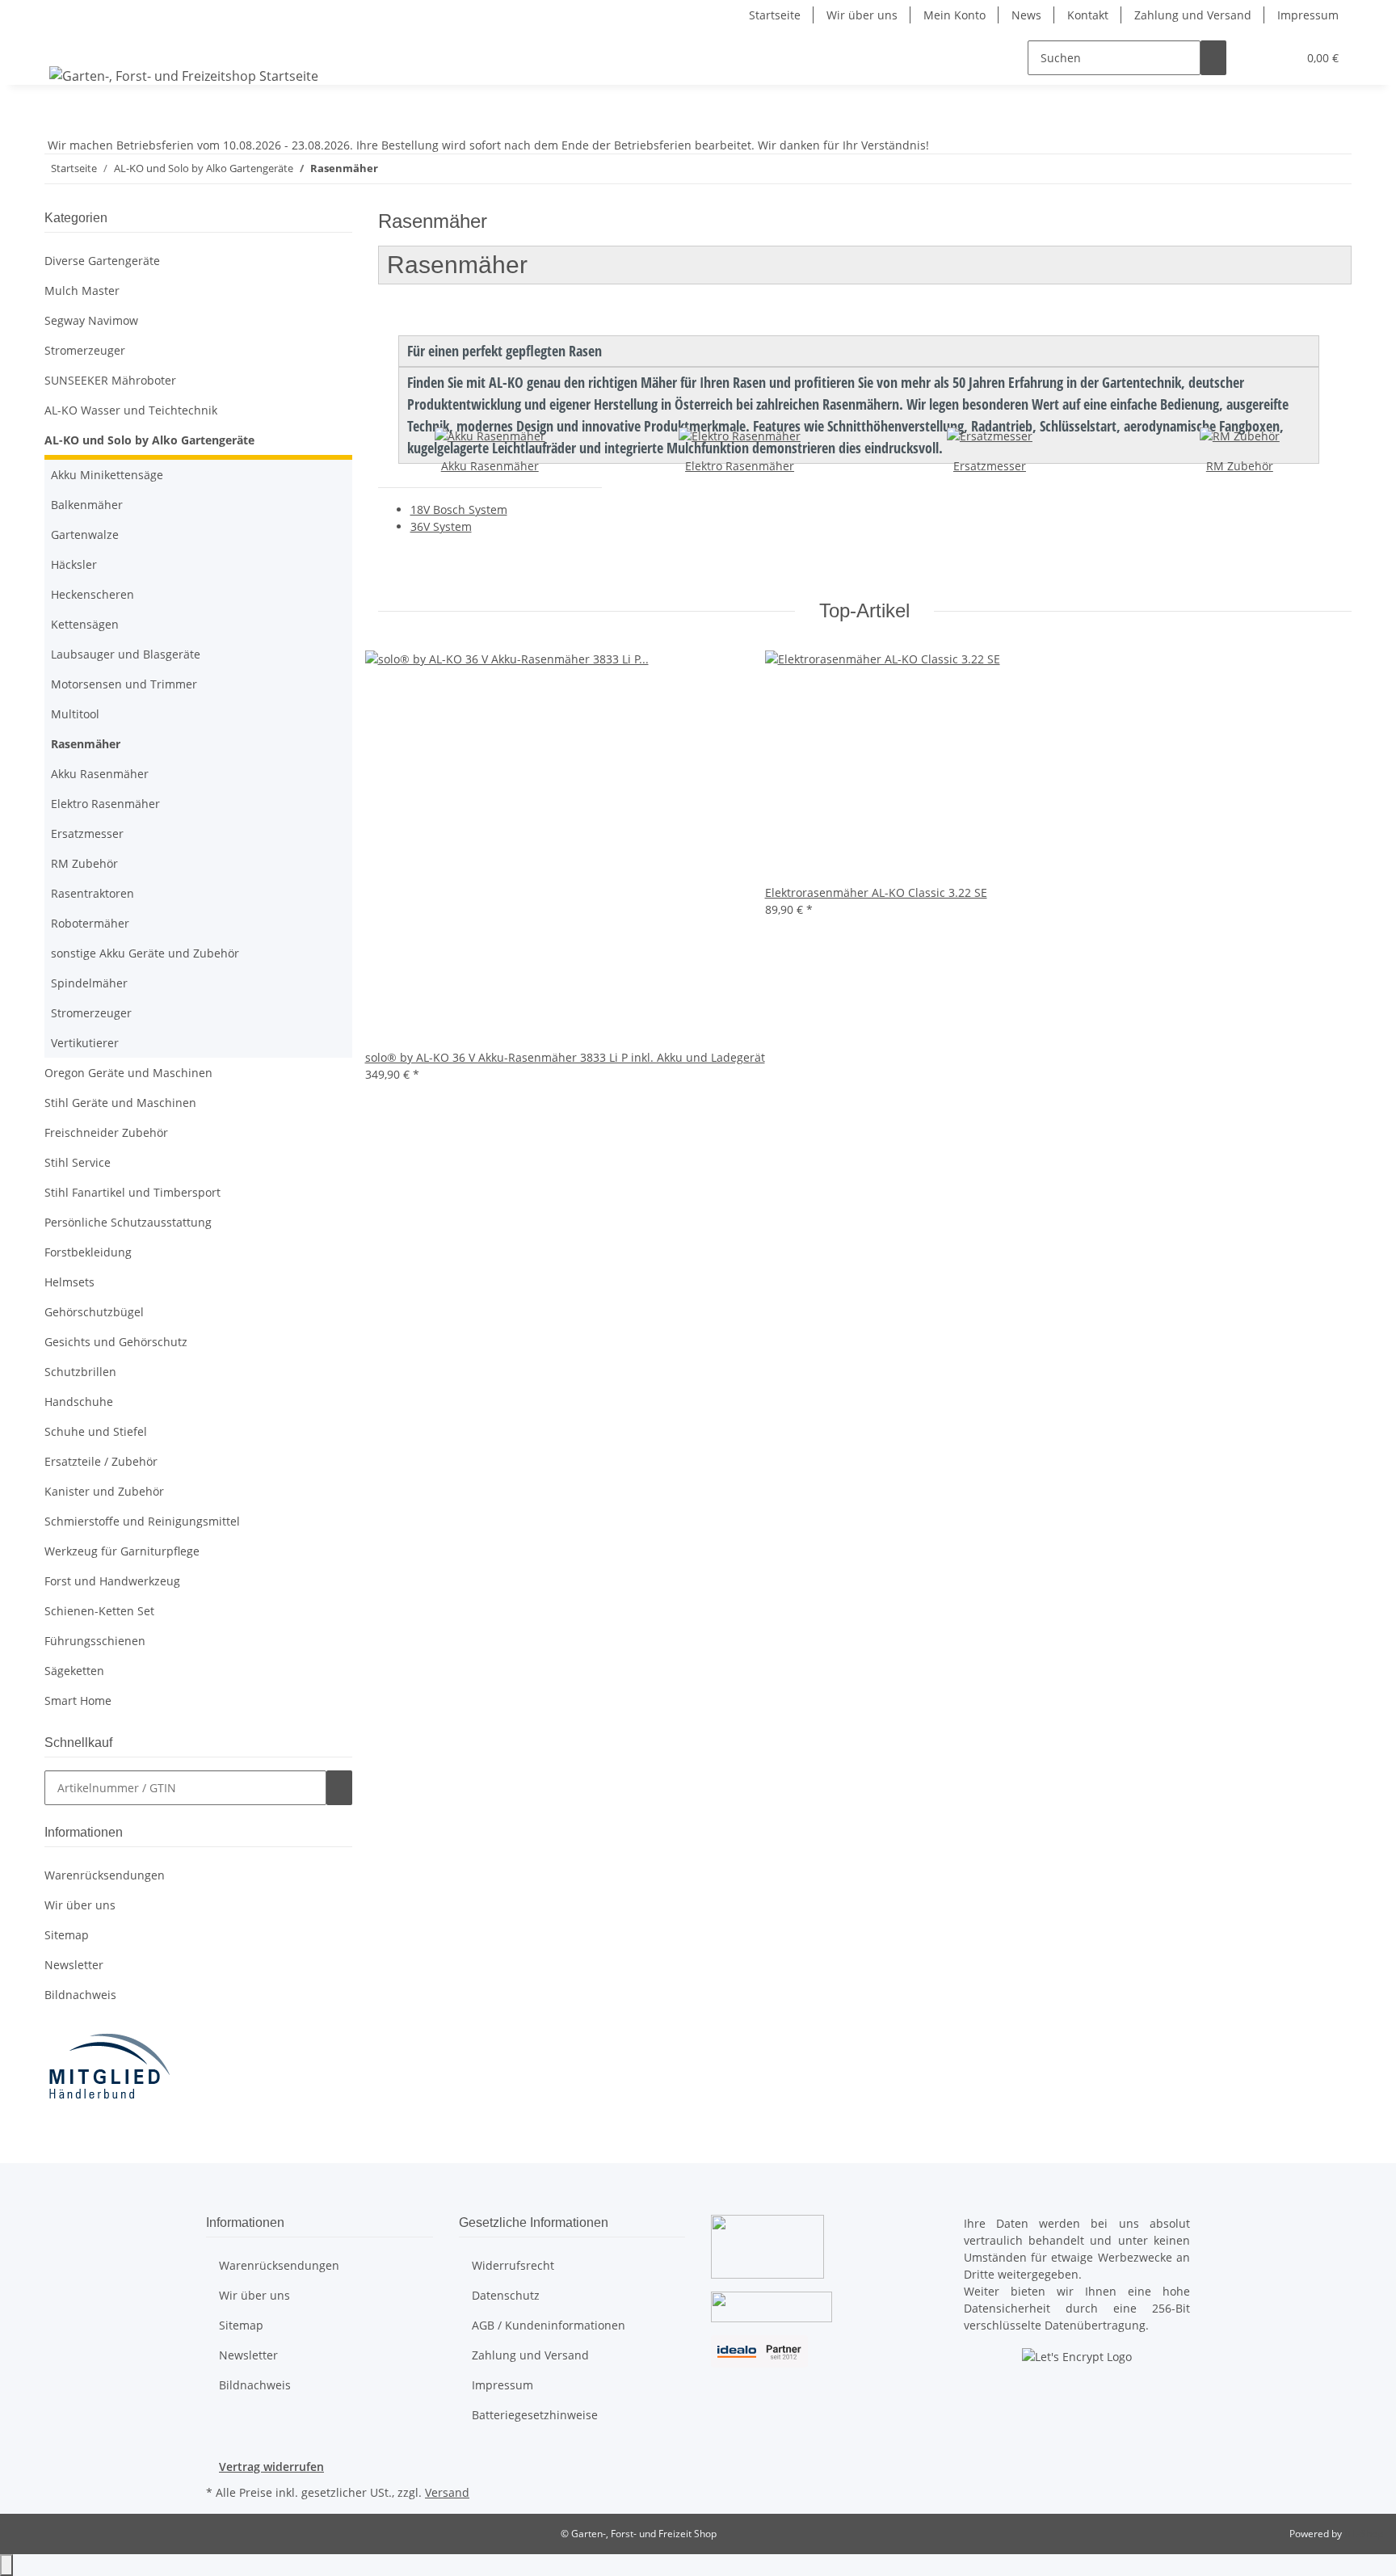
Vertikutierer (85, 1043)
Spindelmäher (89, 983)
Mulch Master (82, 290)
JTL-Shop (1364, 2534)
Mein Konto (954, 15)
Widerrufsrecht (513, 2265)
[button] (1252, 58)
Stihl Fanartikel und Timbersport (132, 1192)
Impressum (1308, 15)
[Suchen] (1213, 58)
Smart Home (78, 1700)
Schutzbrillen (80, 1372)
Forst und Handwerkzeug (112, 1581)
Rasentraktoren (93, 893)
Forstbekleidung (88, 1252)
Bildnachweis (80, 1995)
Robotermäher (90, 923)
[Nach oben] (6, 2565)
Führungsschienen (95, 1641)
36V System (441, 526)
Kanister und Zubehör (104, 1491)
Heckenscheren (93, 594)
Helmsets (69, 1282)
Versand (447, 2492)
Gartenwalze (85, 535)
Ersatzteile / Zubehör (101, 1461)
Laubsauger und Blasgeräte (126, 654)
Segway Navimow (91, 320)
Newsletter (74, 1965)
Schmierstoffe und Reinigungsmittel (142, 1521)
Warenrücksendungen (105, 1875)
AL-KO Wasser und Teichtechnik (131, 410)
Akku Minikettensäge (107, 475)
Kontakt (1088, 15)
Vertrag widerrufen (271, 2467)
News (1026, 15)
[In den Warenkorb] (339, 1788)
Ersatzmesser (990, 466)
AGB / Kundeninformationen (549, 2325)
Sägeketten (74, 1671)
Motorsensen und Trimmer (124, 684)
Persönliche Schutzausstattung (128, 1222)
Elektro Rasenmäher (740, 466)
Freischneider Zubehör (106, 1132)
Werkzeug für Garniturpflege (122, 1551)
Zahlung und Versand (1193, 15)
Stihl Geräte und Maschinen (120, 1103)
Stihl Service (78, 1162)
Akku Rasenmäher (490, 466)
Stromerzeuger (85, 350)
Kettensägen (85, 624)
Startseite (775, 15)
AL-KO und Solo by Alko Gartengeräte (149, 440)
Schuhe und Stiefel (96, 1431)
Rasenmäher (86, 744)
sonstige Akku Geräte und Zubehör (145, 953)
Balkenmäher (87, 505)
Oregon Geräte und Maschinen (128, 1073)
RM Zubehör (1240, 466)
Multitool (75, 714)
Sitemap (67, 1935)
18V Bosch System (459, 509)
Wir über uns (862, 15)
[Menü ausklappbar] (65, 44)
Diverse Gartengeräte (102, 261)
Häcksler (74, 564)
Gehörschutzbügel (94, 1312)
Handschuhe (79, 1402)
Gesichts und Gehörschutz (116, 1342)
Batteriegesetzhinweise (535, 2415)
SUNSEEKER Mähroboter (110, 380)
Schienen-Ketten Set (99, 1611)
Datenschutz (506, 2295)
